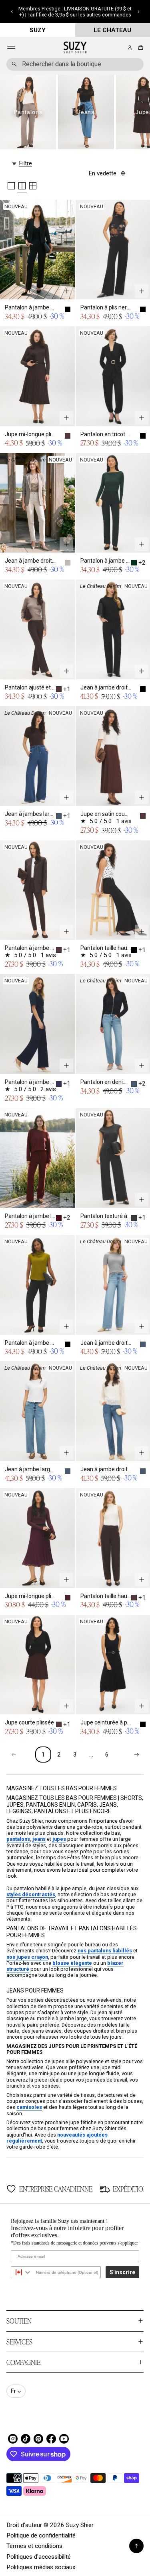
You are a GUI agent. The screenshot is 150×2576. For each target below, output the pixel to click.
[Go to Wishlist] (119, 48)
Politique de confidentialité (41, 2535)
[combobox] (75, 64)
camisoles (29, 2107)
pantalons (18, 1839)
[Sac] (139, 48)
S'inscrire (122, 2272)
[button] (12, 12)
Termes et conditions (34, 2546)
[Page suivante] (136, 1755)
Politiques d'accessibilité (39, 2557)
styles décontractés (31, 1894)
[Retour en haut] (136, 2546)
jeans (39, 1839)
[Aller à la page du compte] (130, 48)
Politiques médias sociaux (41, 2567)
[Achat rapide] (66, 291)
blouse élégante (72, 1963)
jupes (59, 1839)
